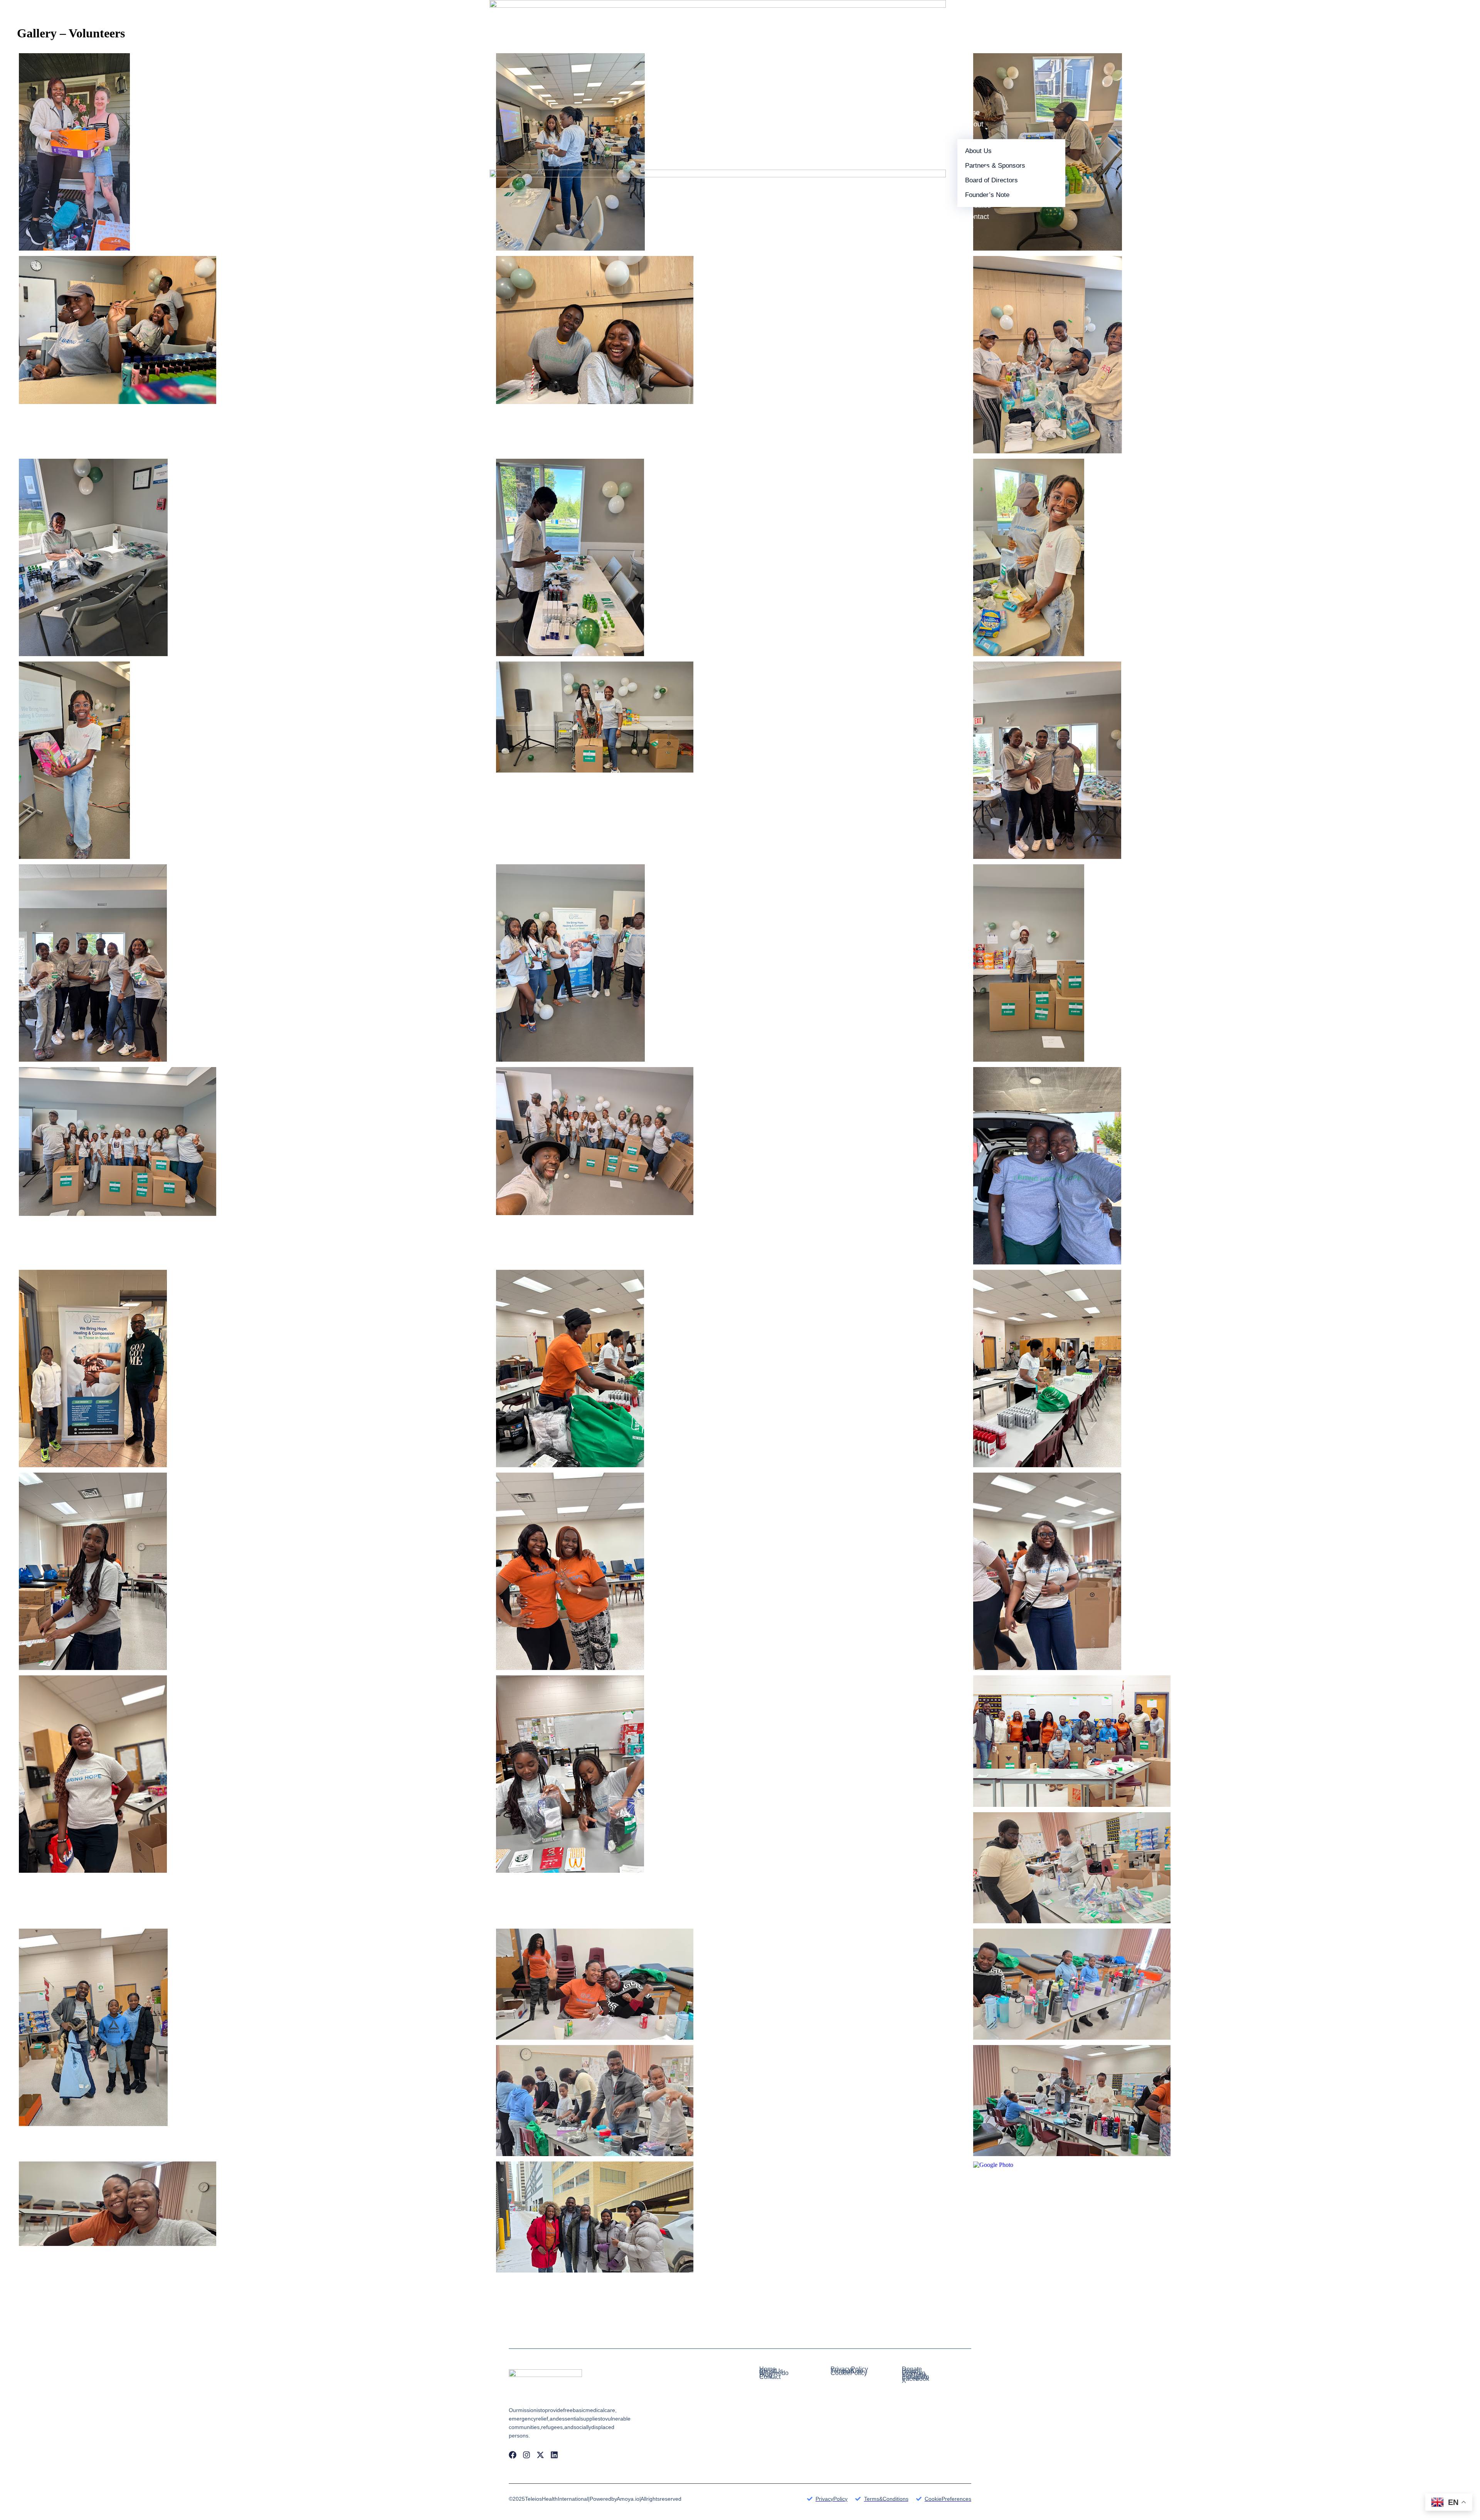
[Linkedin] (554, 2455)
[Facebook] (513, 2455)
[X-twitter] (540, 2455)
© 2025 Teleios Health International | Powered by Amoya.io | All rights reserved (595, 2499)
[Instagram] (526, 2455)
